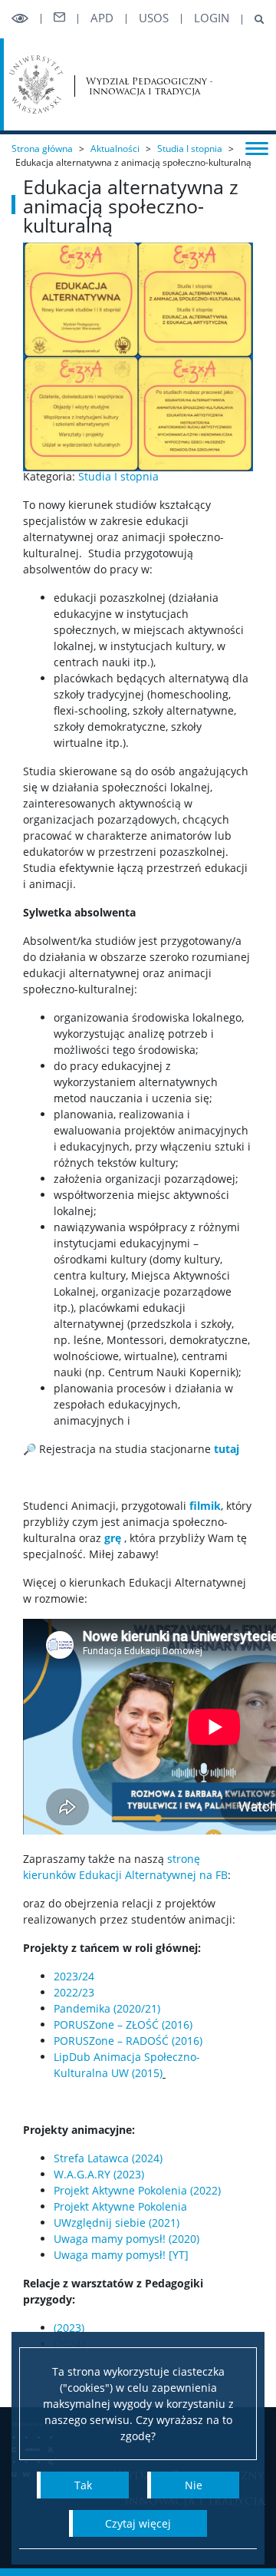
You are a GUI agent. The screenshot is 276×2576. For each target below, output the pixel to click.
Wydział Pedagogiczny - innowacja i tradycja (149, 86)
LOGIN (212, 18)
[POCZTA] (59, 18)
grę (113, 1538)
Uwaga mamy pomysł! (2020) (127, 2239)
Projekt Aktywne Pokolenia (120, 2206)
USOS (154, 18)
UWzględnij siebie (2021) (117, 2223)
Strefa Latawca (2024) (108, 2158)
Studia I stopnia (190, 149)
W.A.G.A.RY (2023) (99, 2174)
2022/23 (74, 1992)
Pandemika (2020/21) (107, 2008)
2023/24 (74, 1976)
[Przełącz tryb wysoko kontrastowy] (20, 19)
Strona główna (42, 149)
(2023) (69, 2328)
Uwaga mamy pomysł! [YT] (121, 2255)
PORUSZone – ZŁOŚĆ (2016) (123, 2024)
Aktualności (115, 149)
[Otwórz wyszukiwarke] (253, 20)
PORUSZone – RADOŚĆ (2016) (130, 2041)
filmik (205, 1506)
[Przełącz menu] (257, 147)
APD (102, 18)
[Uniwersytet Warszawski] (36, 84)
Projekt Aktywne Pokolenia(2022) (137, 2190)
